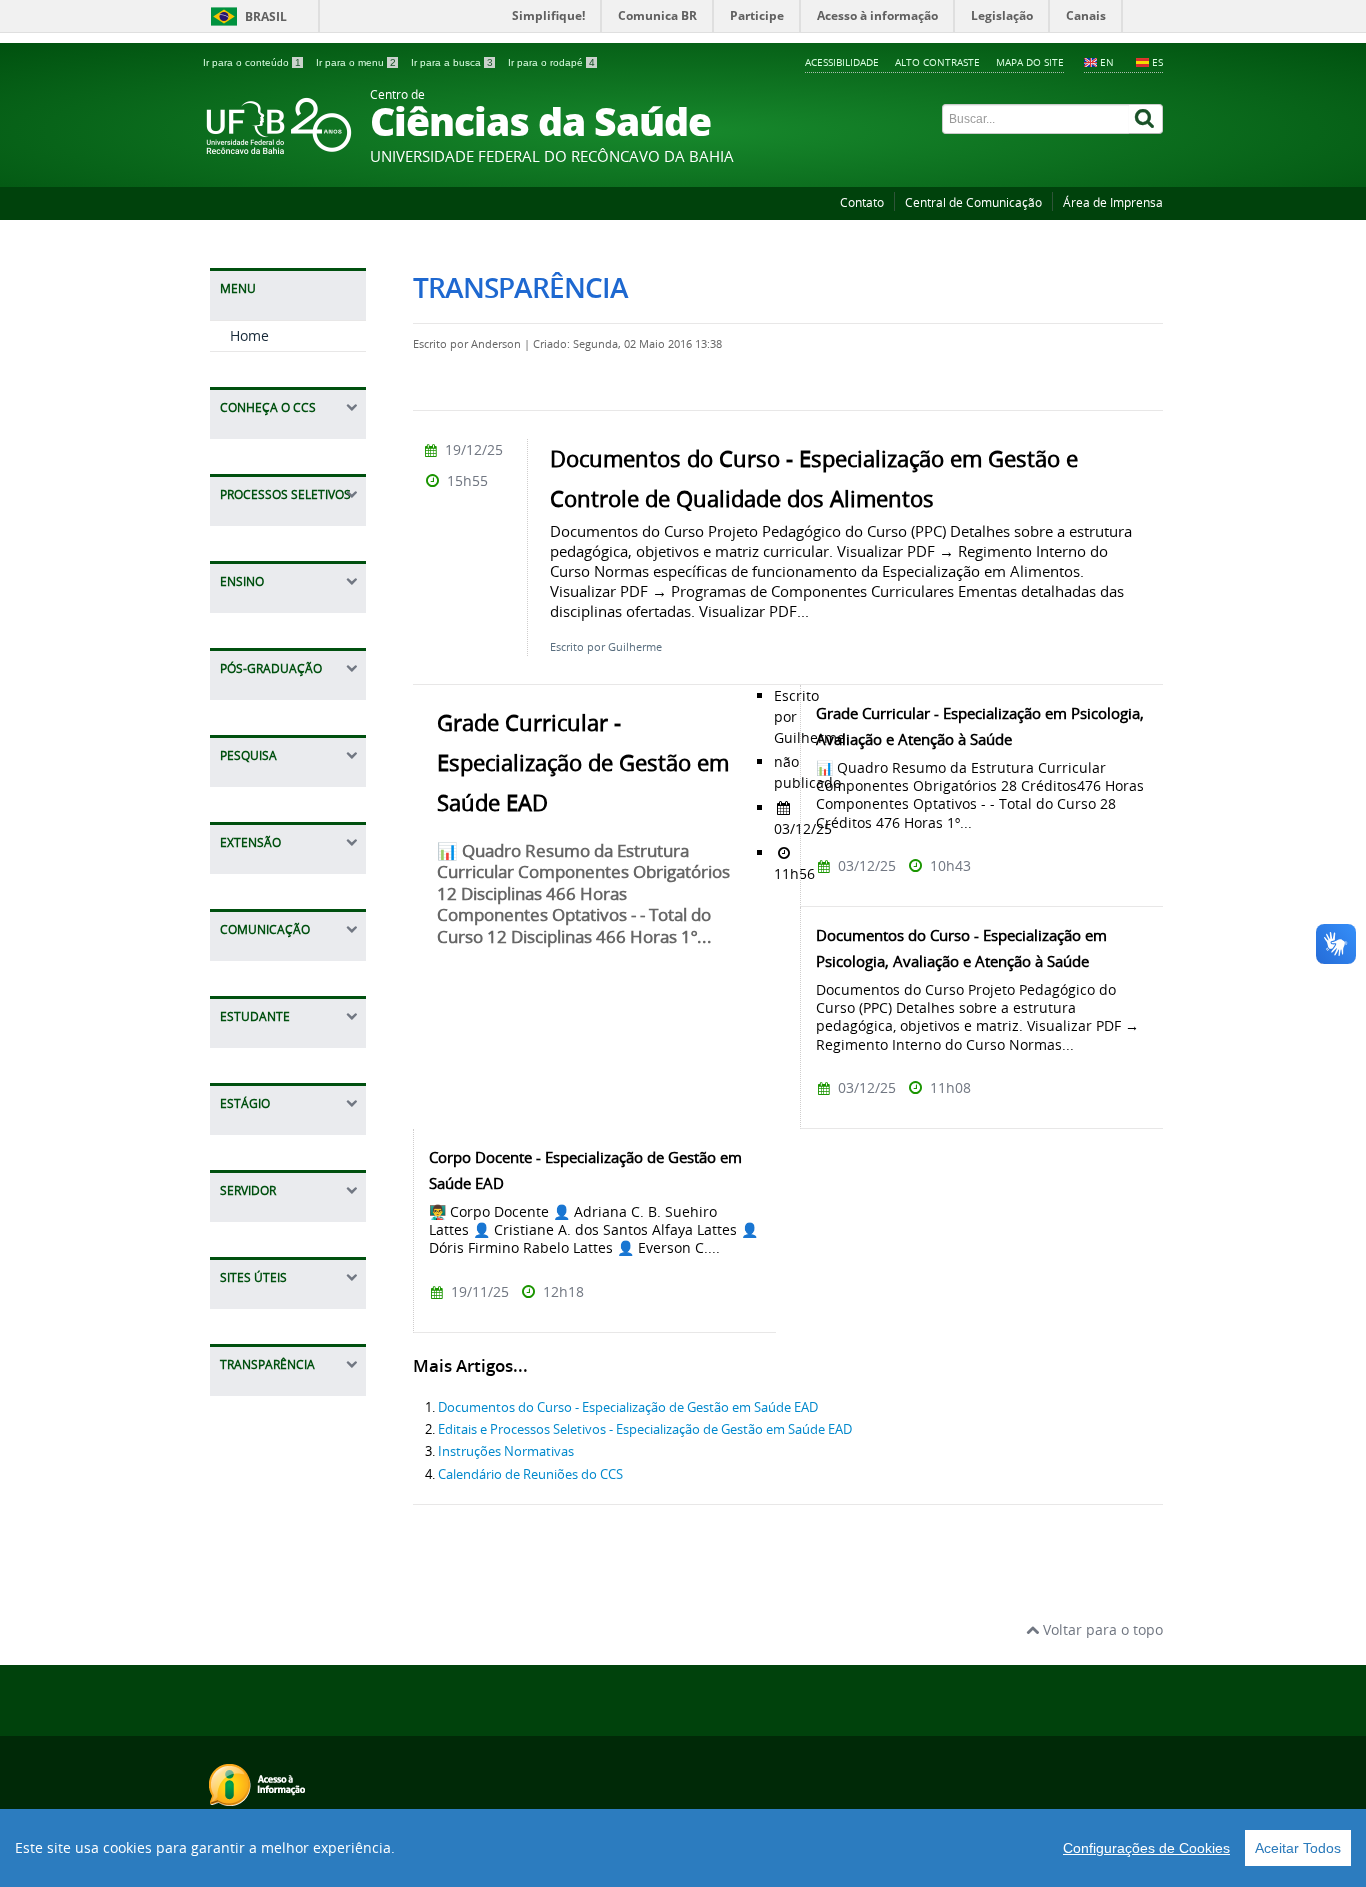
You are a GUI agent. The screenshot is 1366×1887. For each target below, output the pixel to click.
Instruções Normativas (506, 1451)
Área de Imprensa (1113, 202)
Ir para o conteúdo (252, 62)
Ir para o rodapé (551, 62)
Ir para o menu (356, 62)
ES (1157, 62)
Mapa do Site (1030, 62)
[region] (683, 1848)
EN (1107, 62)
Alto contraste (937, 62)
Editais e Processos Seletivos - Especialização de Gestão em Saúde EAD (645, 1429)
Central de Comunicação (973, 202)
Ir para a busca (452, 62)
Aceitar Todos (1298, 1848)
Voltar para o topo (1101, 1629)
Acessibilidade (842, 62)
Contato (862, 202)
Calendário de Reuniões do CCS (530, 1474)
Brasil (266, 16)
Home (249, 335)
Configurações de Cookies (1146, 1848)
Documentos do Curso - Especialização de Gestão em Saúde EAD (628, 1407)
